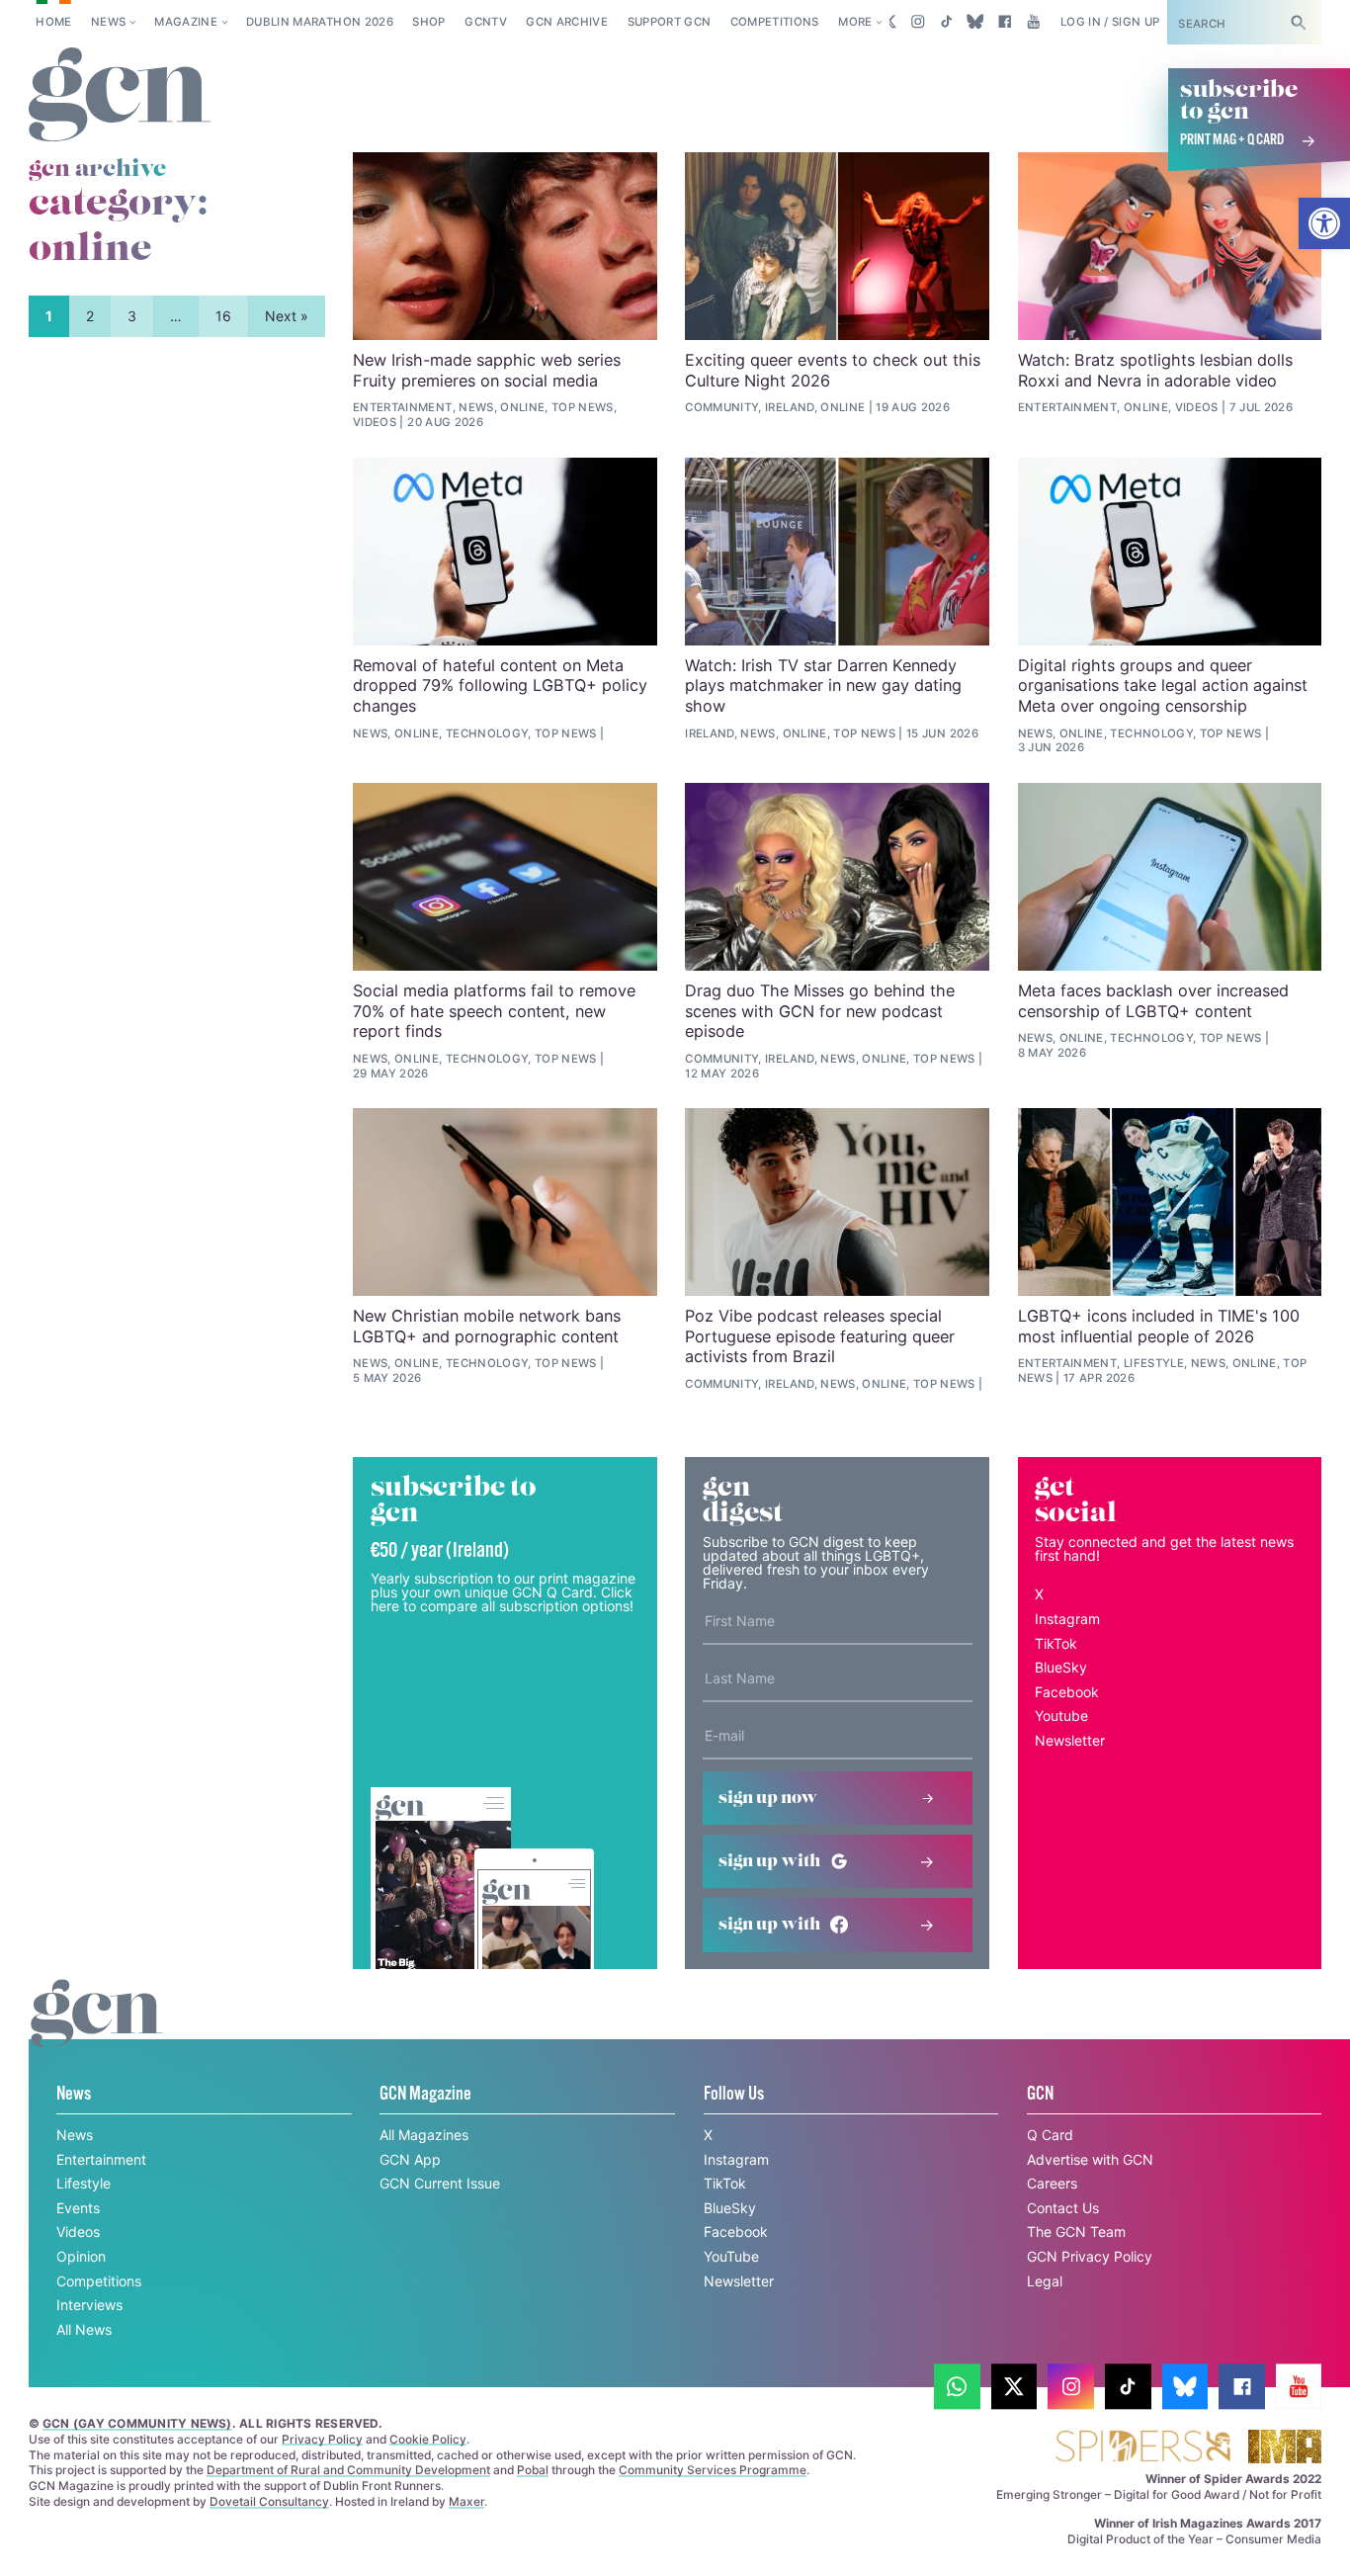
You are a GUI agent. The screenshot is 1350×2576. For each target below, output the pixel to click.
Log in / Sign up (1110, 22)
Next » (287, 316)
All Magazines (424, 2135)
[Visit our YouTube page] (1033, 22)
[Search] (1299, 22)
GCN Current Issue (440, 2183)
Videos (78, 2232)
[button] (1324, 223)
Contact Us (1063, 2208)
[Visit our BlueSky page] (976, 22)
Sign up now (768, 1798)
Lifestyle (84, 2183)
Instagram (1067, 1619)
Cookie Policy (428, 2439)
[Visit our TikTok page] (946, 22)
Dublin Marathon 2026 (320, 22)
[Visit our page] (957, 2387)
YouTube (731, 2256)
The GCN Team (1076, 2232)
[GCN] (97, 2032)
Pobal (533, 2470)
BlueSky (1061, 1667)
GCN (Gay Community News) (137, 2423)
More (855, 22)
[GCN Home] (120, 95)
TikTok (1056, 1643)
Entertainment (101, 2159)
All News (84, 2329)
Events (78, 2208)
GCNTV (486, 22)
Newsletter (1070, 1740)
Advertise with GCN (1090, 2159)
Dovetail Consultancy (269, 2501)
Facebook (1067, 1692)
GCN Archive (567, 22)
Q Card (1050, 2135)
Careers (1052, 2183)
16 (223, 316)
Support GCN (670, 22)
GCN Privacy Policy (1090, 2256)
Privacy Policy (322, 2439)
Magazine (186, 22)
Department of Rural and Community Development (348, 2470)
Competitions (775, 22)
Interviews (89, 2305)
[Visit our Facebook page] (1005, 22)
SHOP (428, 22)
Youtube (1061, 1716)
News (108, 22)
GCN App (410, 2159)
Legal (1045, 2281)
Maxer (466, 2501)
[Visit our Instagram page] (918, 22)
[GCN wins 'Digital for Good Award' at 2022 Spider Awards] (1142, 2448)
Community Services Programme (713, 2470)
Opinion (81, 2256)
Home (53, 22)
